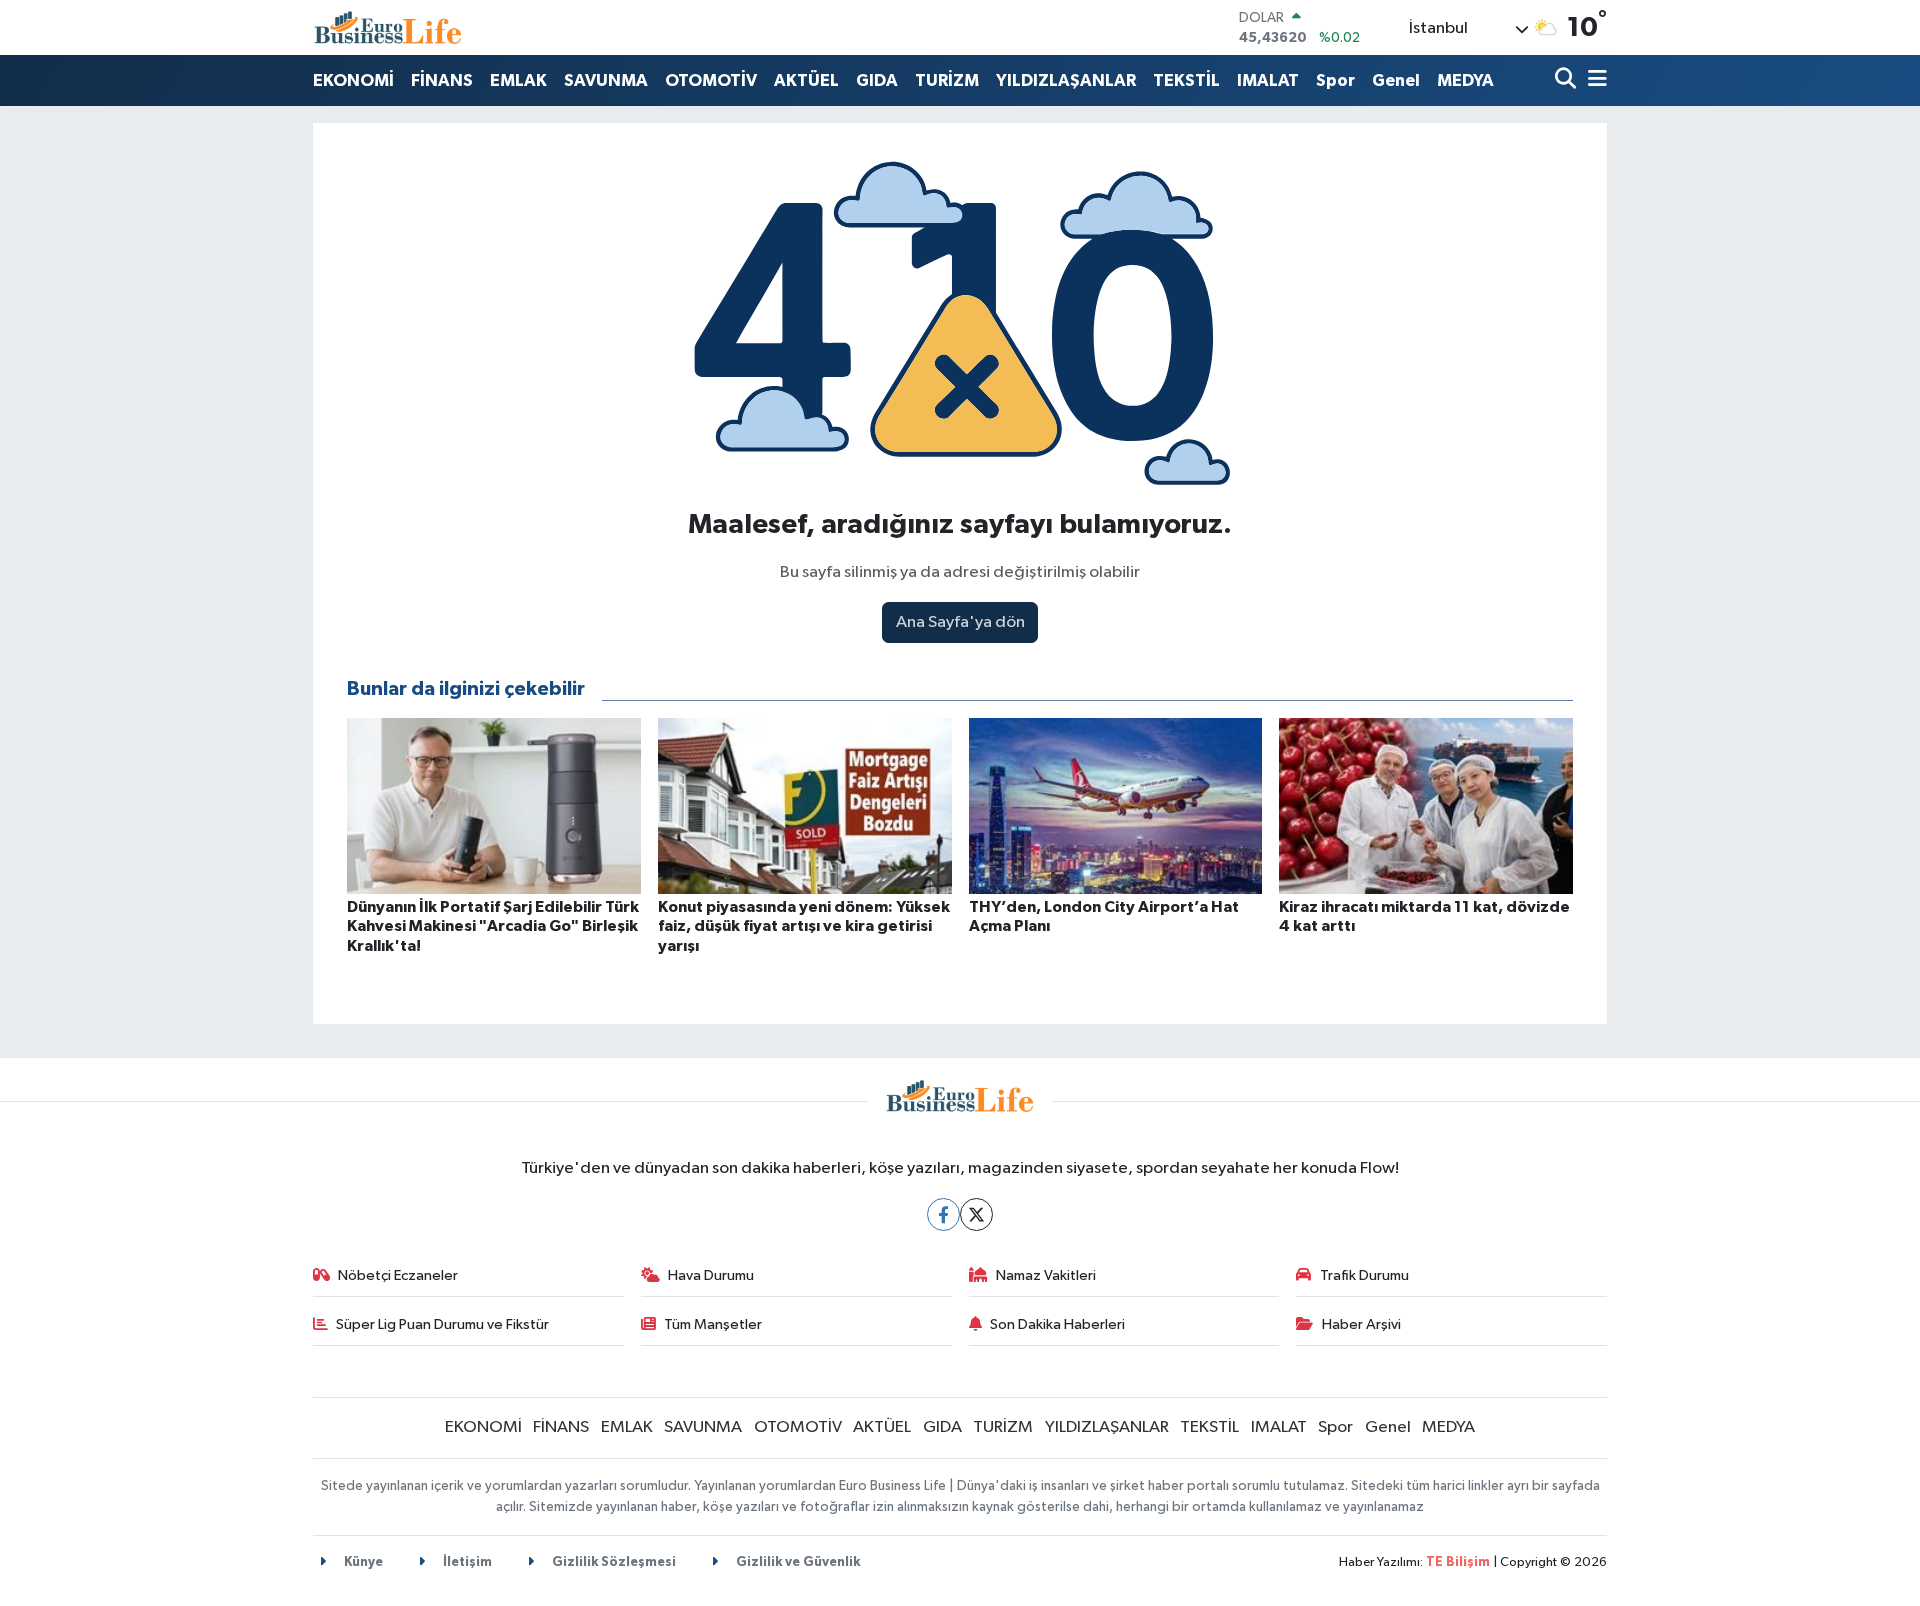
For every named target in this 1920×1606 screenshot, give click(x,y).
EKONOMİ (353, 80)
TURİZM (947, 80)
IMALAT (1268, 80)
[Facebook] (943, 1214)
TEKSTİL (1186, 80)
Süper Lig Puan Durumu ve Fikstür (442, 1324)
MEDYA (1465, 80)
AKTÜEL (806, 80)
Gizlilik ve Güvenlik (796, 1562)
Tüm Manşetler (713, 1324)
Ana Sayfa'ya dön (960, 622)
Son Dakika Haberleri (1057, 1324)
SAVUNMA (606, 80)
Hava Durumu (711, 1275)
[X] (976, 1214)
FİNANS (442, 80)
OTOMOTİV (711, 80)
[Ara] (1567, 80)
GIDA (877, 80)
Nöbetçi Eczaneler (398, 1275)
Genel (1396, 80)
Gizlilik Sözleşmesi (612, 1562)
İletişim (466, 1562)
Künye (362, 1562)
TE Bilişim (1458, 1562)
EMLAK (518, 80)
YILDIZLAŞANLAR (1066, 80)
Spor (1335, 80)
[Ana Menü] (1594, 80)
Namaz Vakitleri (1046, 1275)
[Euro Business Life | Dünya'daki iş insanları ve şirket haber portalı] (388, 27)
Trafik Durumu (1364, 1275)
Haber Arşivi (1361, 1324)
